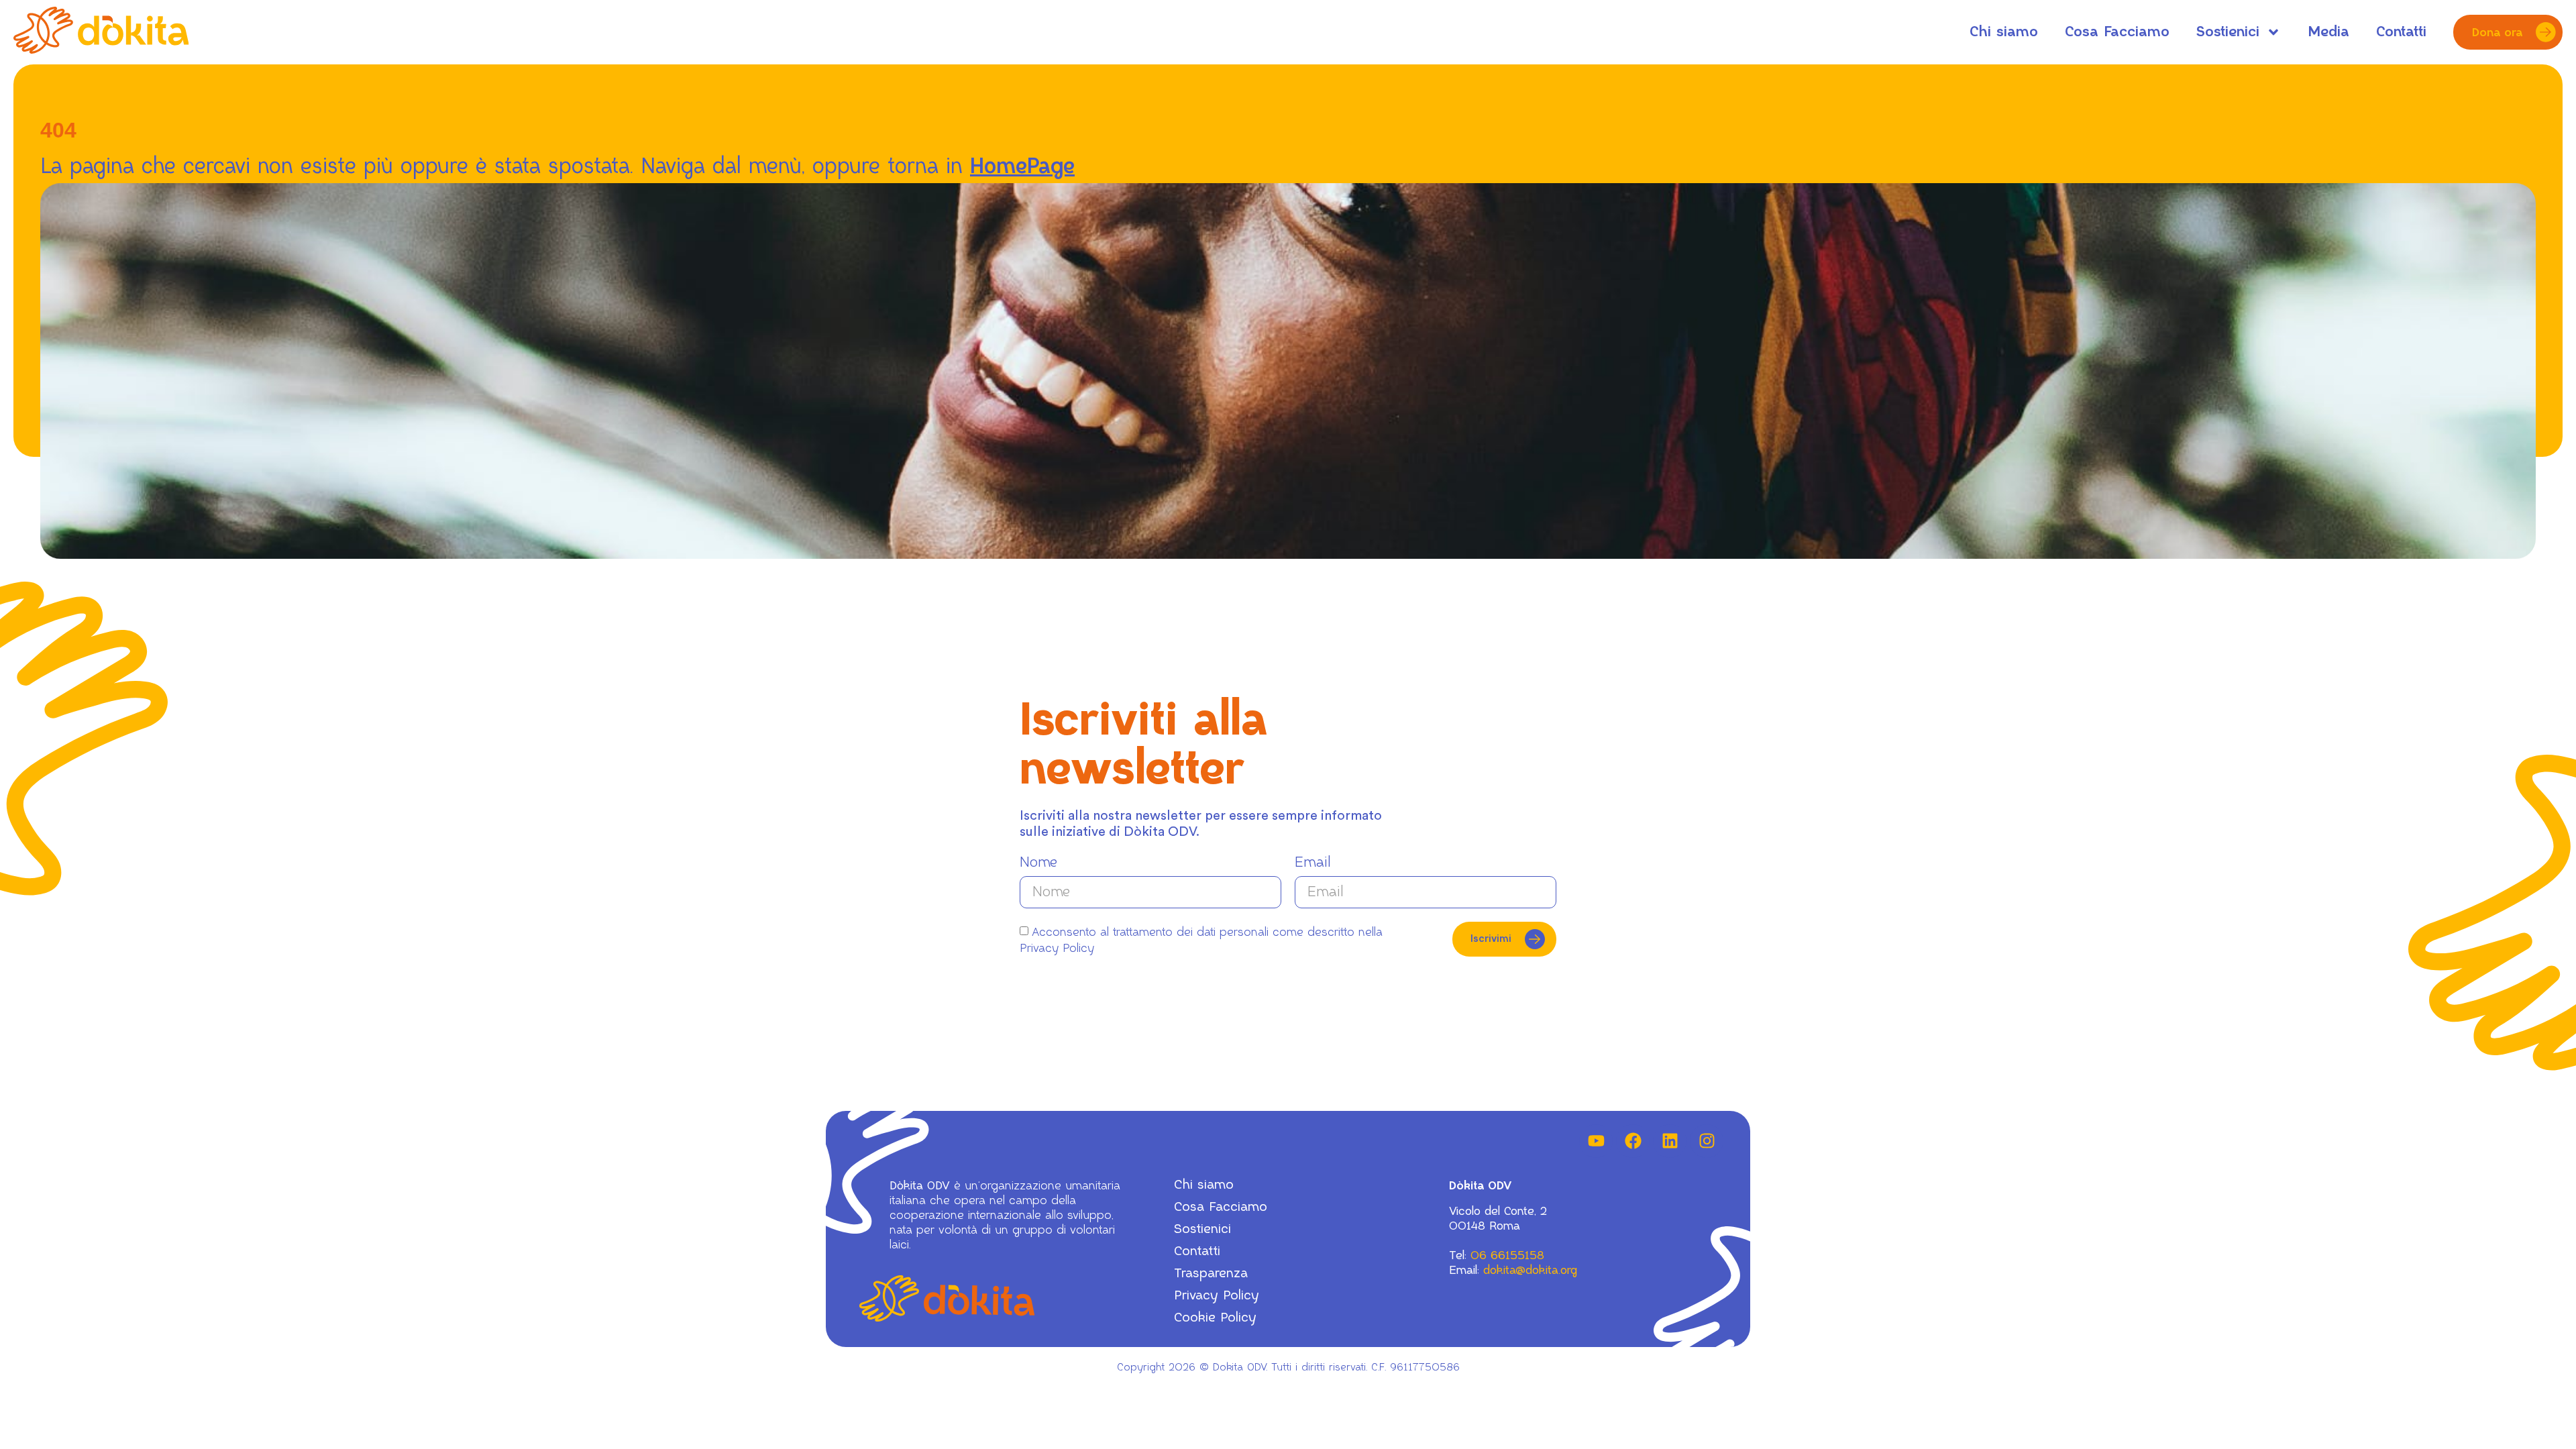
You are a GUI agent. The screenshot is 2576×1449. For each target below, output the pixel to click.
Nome (1038, 862)
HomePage (1022, 167)
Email (1313, 862)
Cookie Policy (1215, 1318)
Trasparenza (1211, 1274)
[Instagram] (1707, 1141)
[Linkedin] (1670, 1141)
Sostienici (2228, 32)
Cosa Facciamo (2117, 32)
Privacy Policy (1217, 1296)
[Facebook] (1633, 1141)
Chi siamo (2004, 32)
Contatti (2401, 32)
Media (2328, 32)
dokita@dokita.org (1530, 1270)
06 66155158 (1507, 1255)
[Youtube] (1596, 1141)
